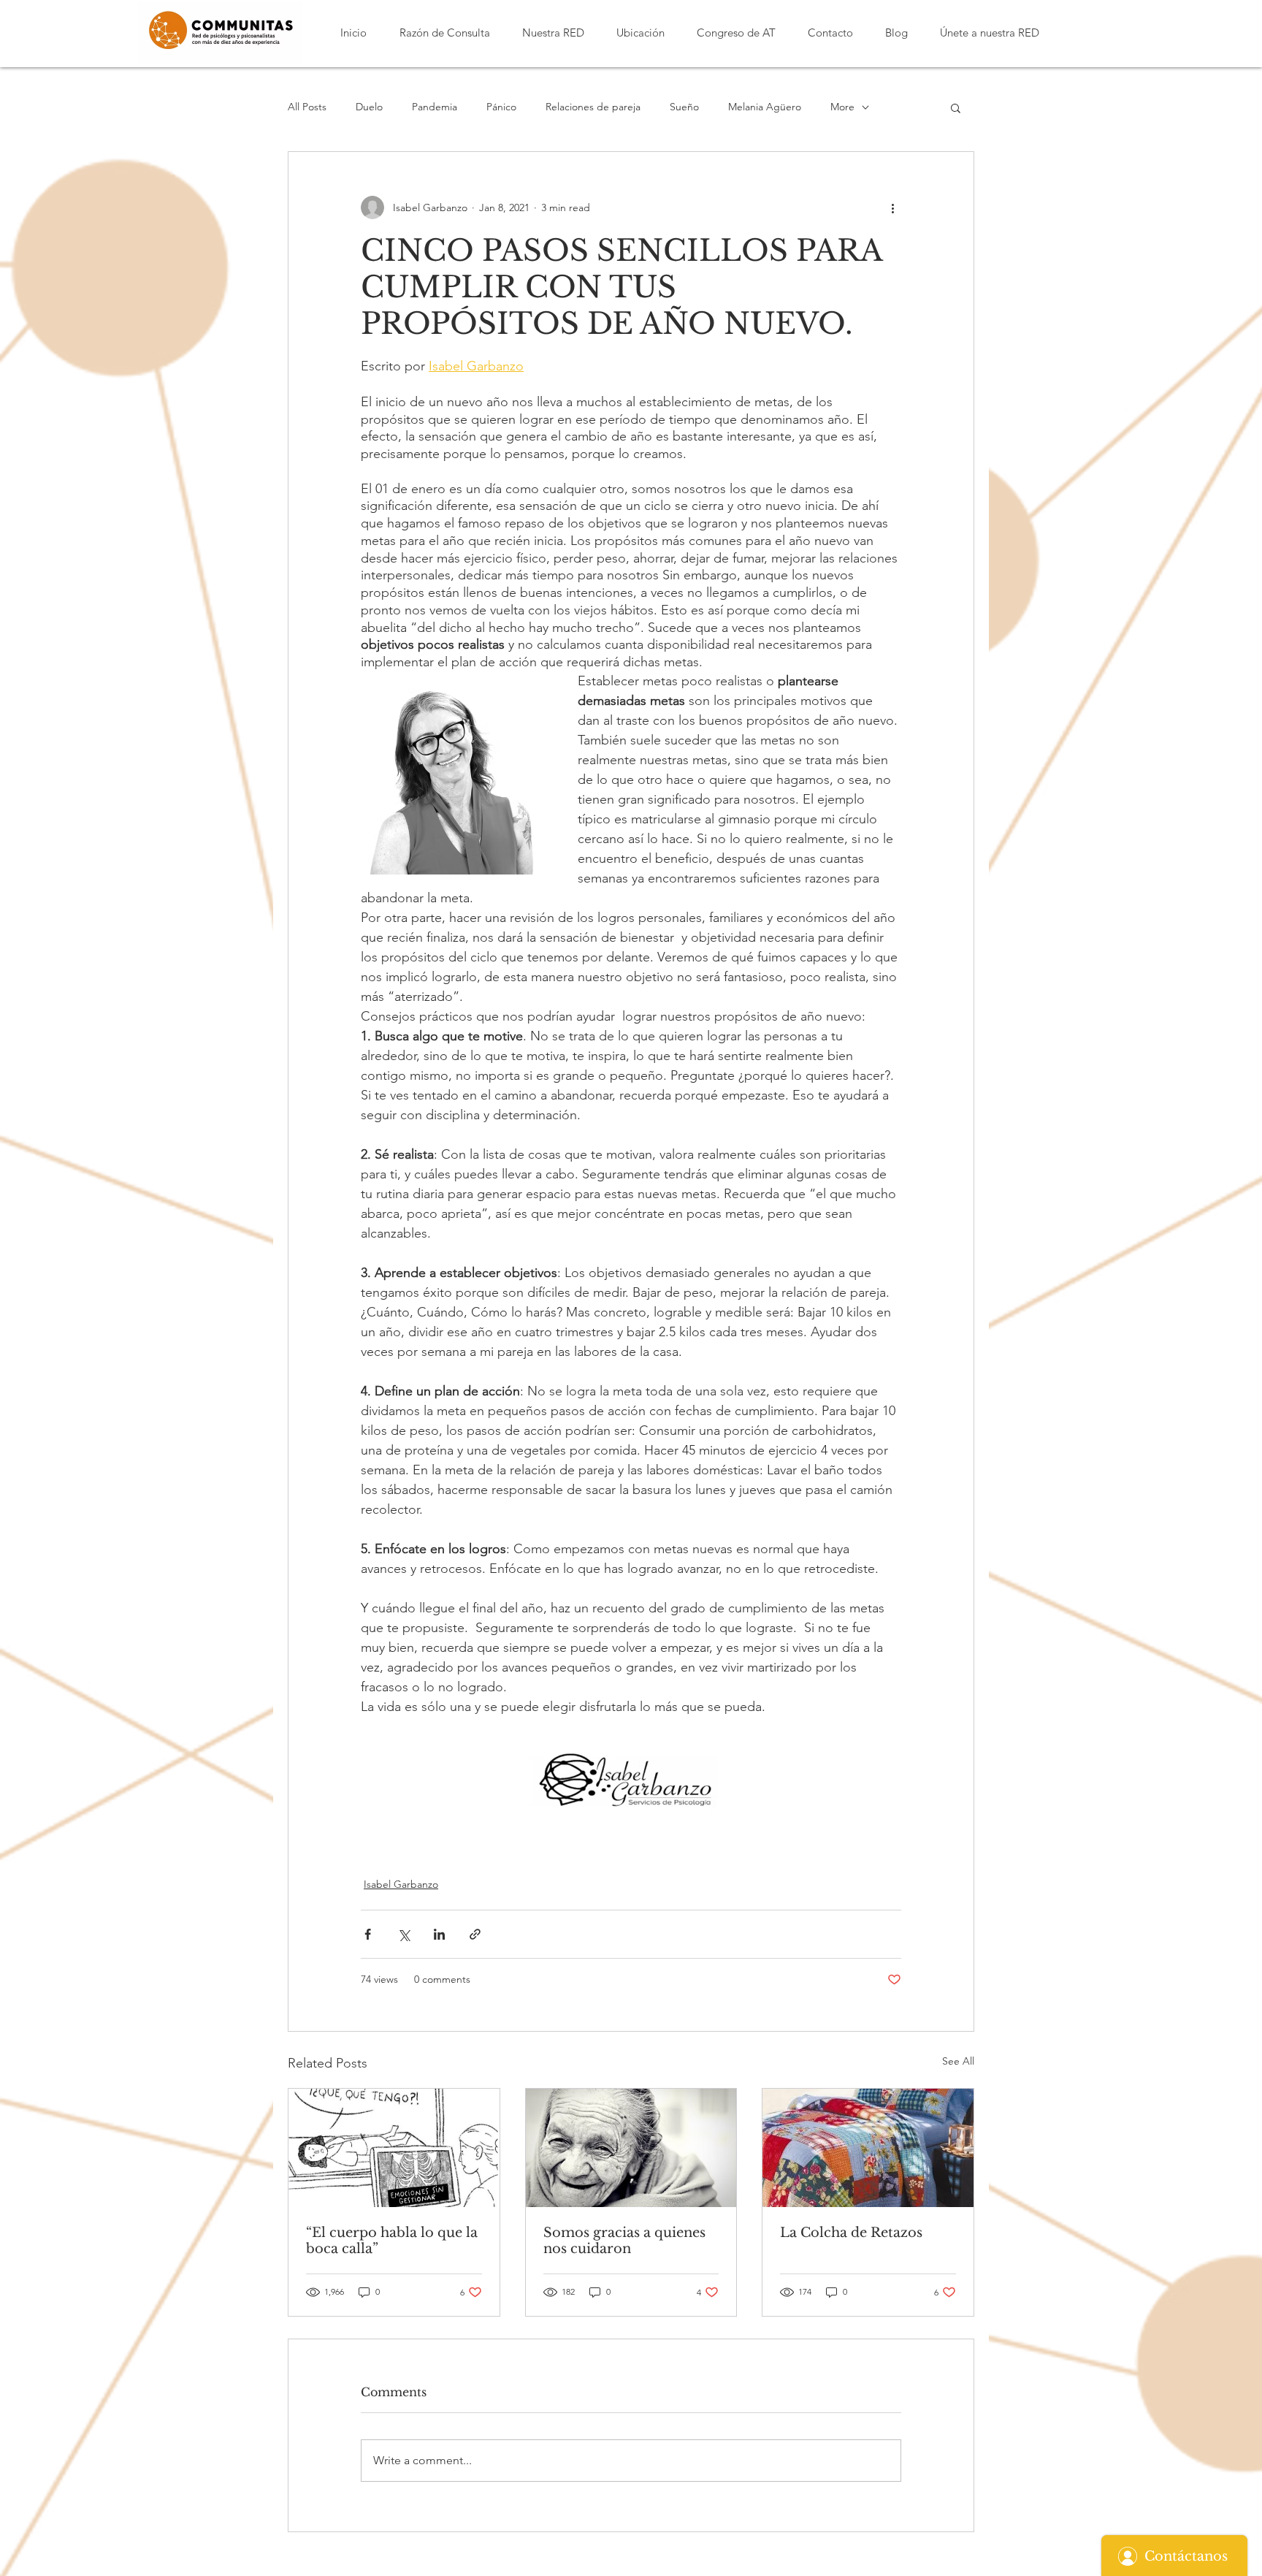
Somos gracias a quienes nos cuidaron (624, 2241)
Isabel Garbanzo (401, 1884)
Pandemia (435, 107)
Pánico (501, 107)
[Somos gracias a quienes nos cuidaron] (631, 2148)
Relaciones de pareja (593, 107)
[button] (444, 33)
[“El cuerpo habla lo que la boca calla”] (394, 2148)
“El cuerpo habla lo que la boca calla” (392, 2241)
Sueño (684, 107)
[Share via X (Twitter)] (404, 1934)
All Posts (307, 107)
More (842, 107)
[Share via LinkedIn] (439, 1934)
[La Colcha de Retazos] (868, 2148)
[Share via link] (475, 1934)
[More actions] (892, 207)
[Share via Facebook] (368, 1934)
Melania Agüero (765, 107)
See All (958, 2061)
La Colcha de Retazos (851, 2233)
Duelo (369, 107)
